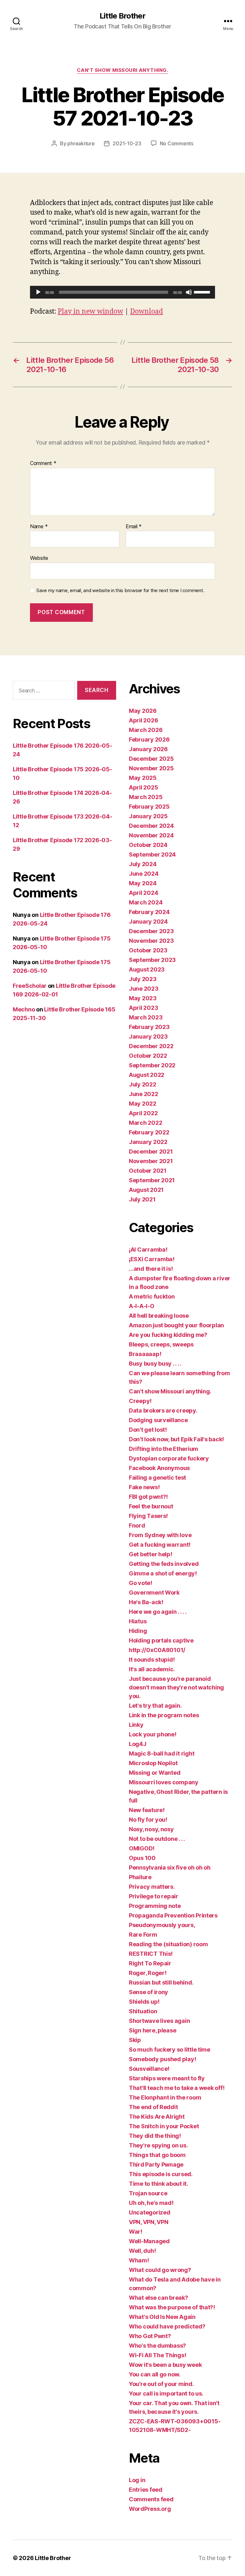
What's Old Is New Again (162, 2317)
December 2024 (151, 826)
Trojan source (148, 2193)
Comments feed (151, 2499)
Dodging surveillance (158, 1420)
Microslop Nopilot (153, 1763)
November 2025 (151, 768)
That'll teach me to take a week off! (177, 2088)
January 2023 (148, 1036)
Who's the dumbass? (157, 2346)
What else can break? (159, 2298)
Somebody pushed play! (162, 2059)
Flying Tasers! (148, 1516)
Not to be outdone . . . (157, 1839)
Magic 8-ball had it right (162, 1753)
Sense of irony (148, 1992)
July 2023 (143, 979)
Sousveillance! (149, 2069)
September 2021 (152, 1180)
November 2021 (151, 1161)
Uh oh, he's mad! (151, 2203)
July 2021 (142, 1199)
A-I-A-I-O (142, 1306)
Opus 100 (142, 1858)
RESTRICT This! (151, 1954)
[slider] (203, 292)
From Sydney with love (160, 1535)
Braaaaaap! (145, 1354)
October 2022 (148, 1056)
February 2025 (149, 807)
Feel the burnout (151, 1506)
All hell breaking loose (159, 1316)
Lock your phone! (153, 1734)
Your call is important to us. (166, 2393)
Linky (136, 1725)
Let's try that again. (155, 1706)
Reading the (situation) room (168, 1944)
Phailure (140, 1877)
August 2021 (146, 1190)
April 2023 (143, 1008)
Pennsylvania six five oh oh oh (170, 1867)
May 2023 (143, 998)
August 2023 (147, 969)
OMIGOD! (142, 1848)
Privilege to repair (154, 1896)
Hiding (138, 1631)
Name (39, 527)
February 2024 (149, 912)
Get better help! (151, 1554)
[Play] (38, 292)
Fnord (137, 1525)
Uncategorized (150, 2212)
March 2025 (146, 797)
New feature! (147, 1810)
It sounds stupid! (152, 1660)
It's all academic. (152, 1669)
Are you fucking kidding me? (168, 1335)
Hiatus (138, 1621)
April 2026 (143, 720)
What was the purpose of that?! (172, 2307)
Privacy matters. (152, 1887)
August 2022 (147, 1075)
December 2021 (151, 1151)
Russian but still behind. (161, 1982)
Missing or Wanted (155, 1773)
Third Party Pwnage (156, 2164)
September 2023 (152, 960)
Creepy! (140, 1401)
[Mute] (189, 292)
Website (39, 558)
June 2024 (144, 874)
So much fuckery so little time (170, 2050)
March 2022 (145, 1123)
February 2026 (149, 739)
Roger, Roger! (148, 1973)
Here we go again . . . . (158, 1612)
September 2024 (152, 854)
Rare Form (143, 1935)
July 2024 (143, 864)
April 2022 (143, 1113)
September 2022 (152, 1065)
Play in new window (90, 312)
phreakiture (81, 143)
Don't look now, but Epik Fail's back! (176, 1439)
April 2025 (143, 787)
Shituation (143, 2011)
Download (147, 312)
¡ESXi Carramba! (152, 1259)
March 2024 (146, 902)
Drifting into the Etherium (163, 1449)
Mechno (24, 1009)
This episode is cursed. (161, 2174)
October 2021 (148, 1171)
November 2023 (151, 941)
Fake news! (144, 1487)
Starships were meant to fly (167, 2078)
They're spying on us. (158, 2145)
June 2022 (144, 1094)
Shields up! (144, 2002)
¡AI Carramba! (148, 1250)
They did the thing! (155, 2136)
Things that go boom (157, 2155)
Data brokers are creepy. (163, 1410)
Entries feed (146, 2490)
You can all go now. (155, 2374)
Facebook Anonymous (159, 1468)
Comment (43, 463)
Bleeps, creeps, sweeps (161, 1344)
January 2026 (148, 749)
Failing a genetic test (157, 1478)
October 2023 (148, 950)
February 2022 (149, 1132)
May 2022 (143, 1104)
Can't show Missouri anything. (123, 70)
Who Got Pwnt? (150, 2336)
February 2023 (149, 1027)
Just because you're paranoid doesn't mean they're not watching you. (176, 1687)
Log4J (138, 1744)
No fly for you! (148, 1820)
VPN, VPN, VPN (149, 2222)
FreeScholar (30, 986)
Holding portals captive (161, 1640)
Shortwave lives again (159, 2021)
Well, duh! (142, 2251)
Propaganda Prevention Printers (173, 1915)
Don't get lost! (148, 1430)
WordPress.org (150, 2509)
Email (134, 527)
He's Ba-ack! (146, 1602)
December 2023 (151, 931)
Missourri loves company (164, 1782)
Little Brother (122, 16)
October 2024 (148, 845)
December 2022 (151, 1046)
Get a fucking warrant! (160, 1545)
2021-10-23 (127, 143)
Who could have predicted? (167, 2326)
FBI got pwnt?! (148, 1497)
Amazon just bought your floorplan (176, 1325)
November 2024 (151, 835)
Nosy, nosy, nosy (151, 1829)
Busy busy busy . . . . (155, 1364)
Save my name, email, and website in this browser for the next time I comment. (120, 591)
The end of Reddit (153, 2107)
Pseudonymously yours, (162, 1925)
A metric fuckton (152, 1296)
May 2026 (143, 711)
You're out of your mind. (161, 2384)
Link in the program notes (164, 1715)
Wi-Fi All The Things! (157, 2355)
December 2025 (151, 759)
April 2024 (143, 893)
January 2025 (148, 816)
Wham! (139, 2260)
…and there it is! (151, 1269)
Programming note (155, 1906)
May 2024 (143, 883)
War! (136, 2232)
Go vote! (141, 1583)
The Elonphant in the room (165, 2097)
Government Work (154, 1593)
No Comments (177, 143)
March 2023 (146, 1017)
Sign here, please (152, 2030)
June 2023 (144, 989)
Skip (135, 2040)
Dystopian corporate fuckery (169, 1458)
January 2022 (148, 1142)
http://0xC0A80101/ (157, 1650)
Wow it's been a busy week (165, 2365)
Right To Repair (150, 1963)
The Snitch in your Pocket (164, 2126)
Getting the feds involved (164, 1564)
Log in (137, 2480)
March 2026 (146, 730)
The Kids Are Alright (157, 2117)
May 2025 (143, 778)
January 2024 (148, 922)
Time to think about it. (159, 2184)
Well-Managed (149, 2241)
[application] (122, 292)
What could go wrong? (160, 2270)
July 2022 (143, 1084)
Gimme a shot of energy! (163, 1573)
